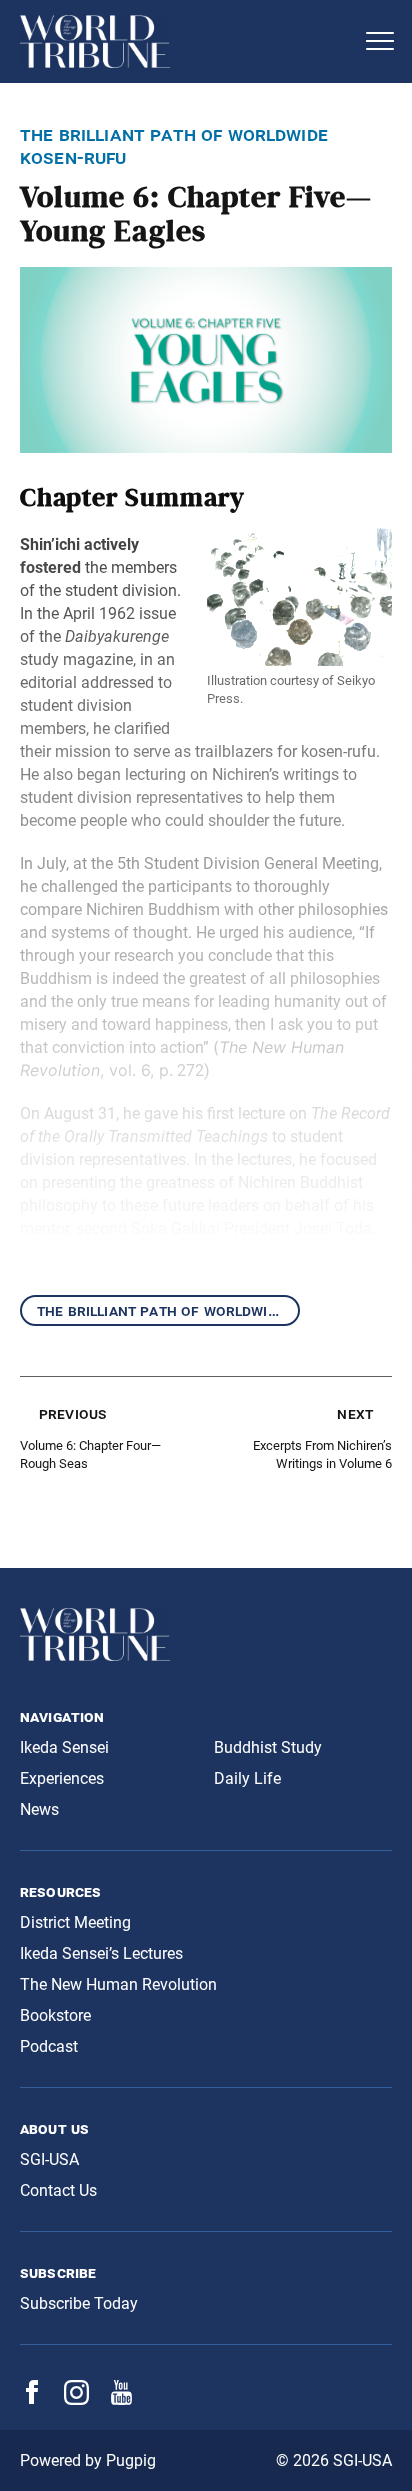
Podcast (49, 2046)
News (39, 1809)
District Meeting (75, 1922)
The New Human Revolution (118, 1984)
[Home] (186, 41)
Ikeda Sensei (64, 1747)
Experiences (62, 1778)
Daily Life (247, 1778)
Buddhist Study (268, 1747)
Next (355, 1413)
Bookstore (55, 2015)
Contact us (58, 2190)
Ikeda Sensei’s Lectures (101, 1953)
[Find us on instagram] (76, 2399)
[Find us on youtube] (121, 2399)
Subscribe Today (79, 2303)
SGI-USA (49, 2159)
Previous (72, 1413)
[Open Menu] (380, 41)
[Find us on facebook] (32, 2398)
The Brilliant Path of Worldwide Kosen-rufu (168, 1310)
